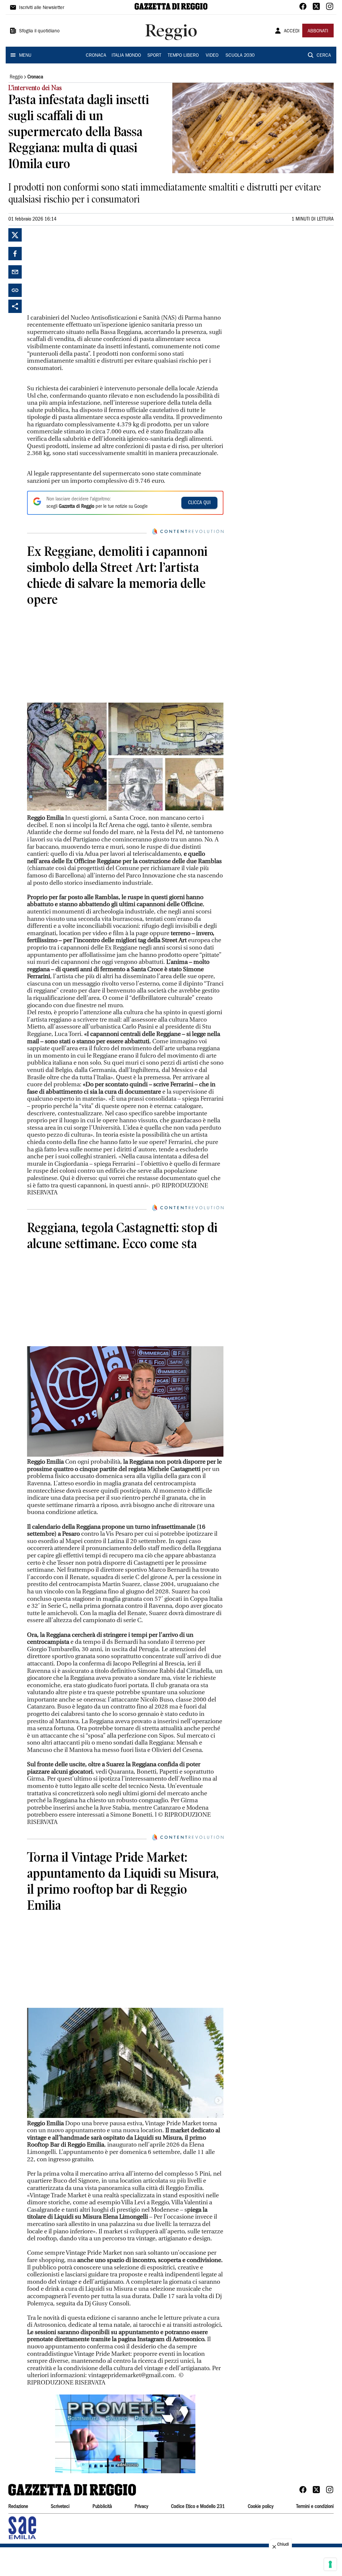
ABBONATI (318, 31)
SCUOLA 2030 (240, 56)
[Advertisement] (77, 270)
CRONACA (96, 56)
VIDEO (212, 56)
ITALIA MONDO (126, 56)
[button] (125, 2434)
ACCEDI (292, 31)
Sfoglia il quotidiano (39, 31)
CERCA (324, 56)
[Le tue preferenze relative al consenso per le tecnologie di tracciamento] (330, 2564)
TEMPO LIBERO (183, 56)
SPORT (154, 56)
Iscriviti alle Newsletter (42, 8)
